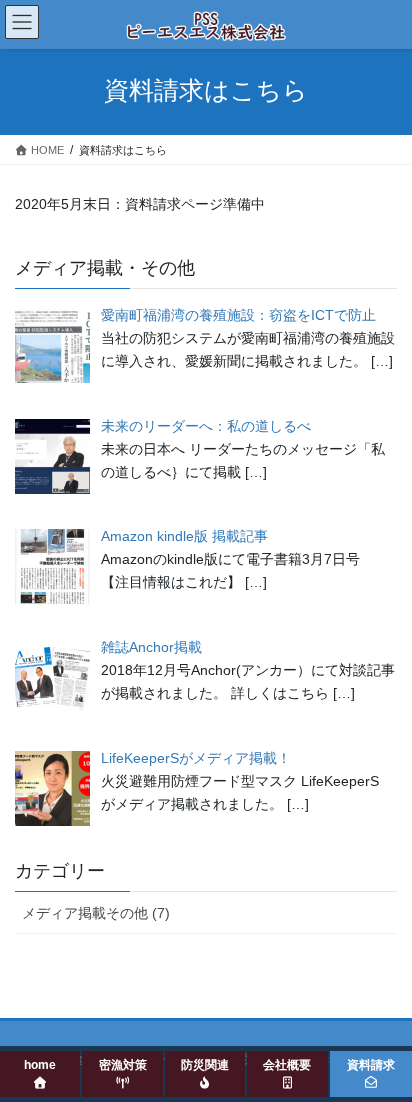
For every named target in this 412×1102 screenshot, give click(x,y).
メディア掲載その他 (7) (96, 913)
